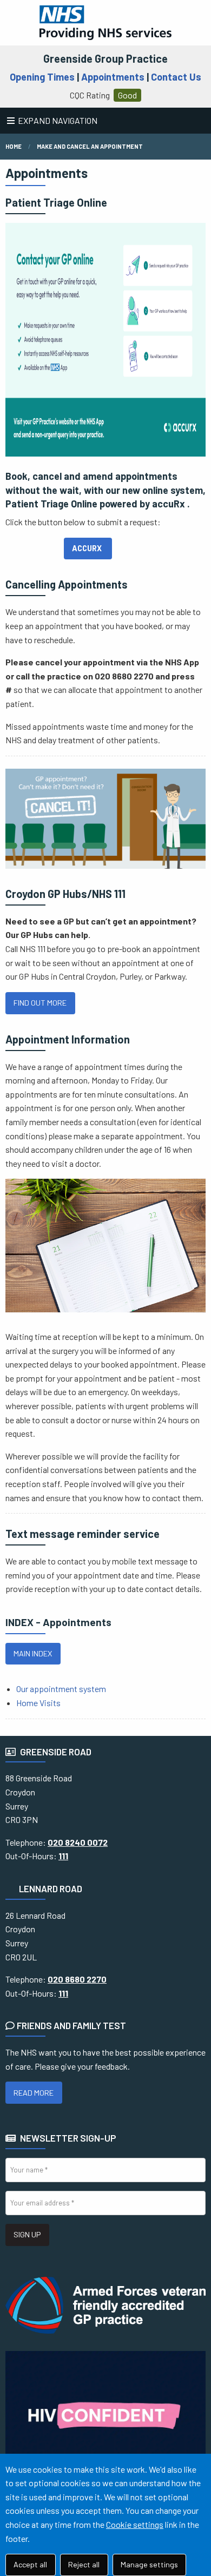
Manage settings (149, 2564)
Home (14, 146)
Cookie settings (135, 2524)
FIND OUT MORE (40, 1003)
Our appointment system (61, 1689)
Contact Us (176, 77)
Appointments (113, 77)
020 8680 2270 (77, 1979)
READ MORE (34, 2093)
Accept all (30, 2564)
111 (63, 1856)
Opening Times (42, 77)
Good (127, 95)
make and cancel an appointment (90, 146)
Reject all (84, 2564)
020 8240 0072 (78, 1842)
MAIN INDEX (33, 1653)
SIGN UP (27, 2234)
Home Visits (38, 1703)
